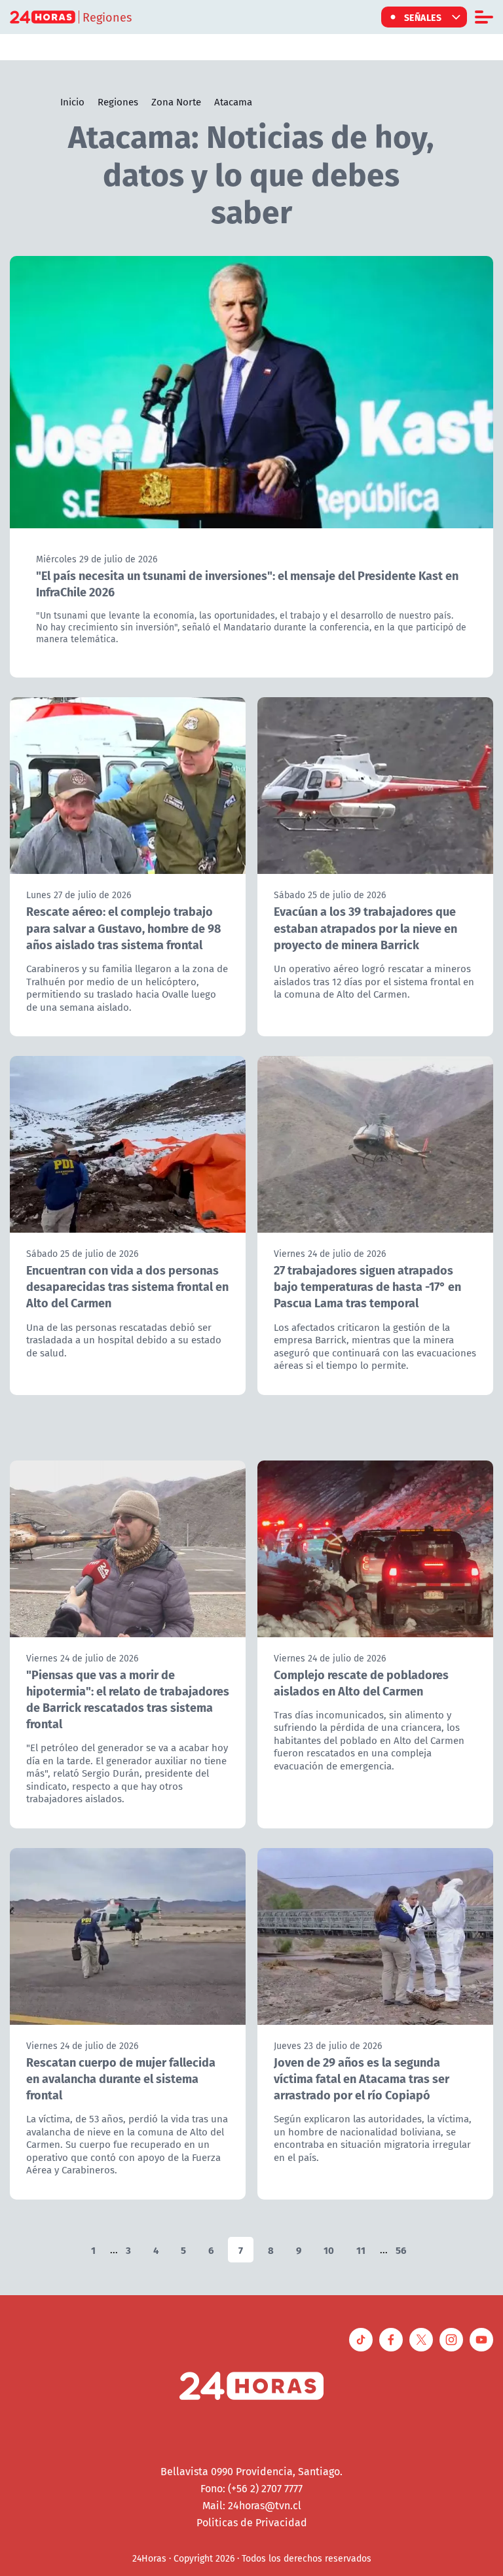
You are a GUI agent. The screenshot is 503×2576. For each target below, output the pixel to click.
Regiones (118, 101)
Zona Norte (176, 101)
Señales (423, 17)
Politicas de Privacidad (252, 2522)
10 (329, 2250)
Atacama (233, 101)
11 (361, 2250)
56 (401, 2250)
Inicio (72, 101)
